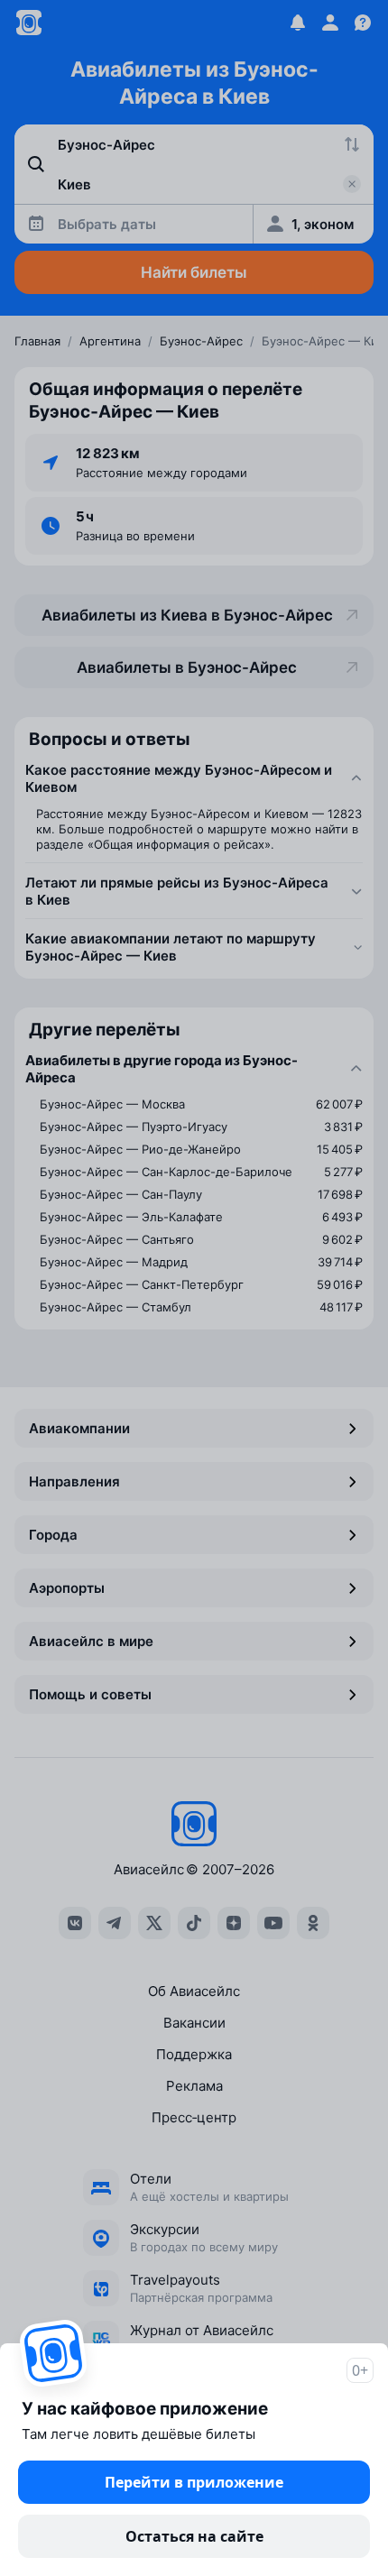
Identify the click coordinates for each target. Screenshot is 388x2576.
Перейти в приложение (194, 2482)
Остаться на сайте (194, 2536)
